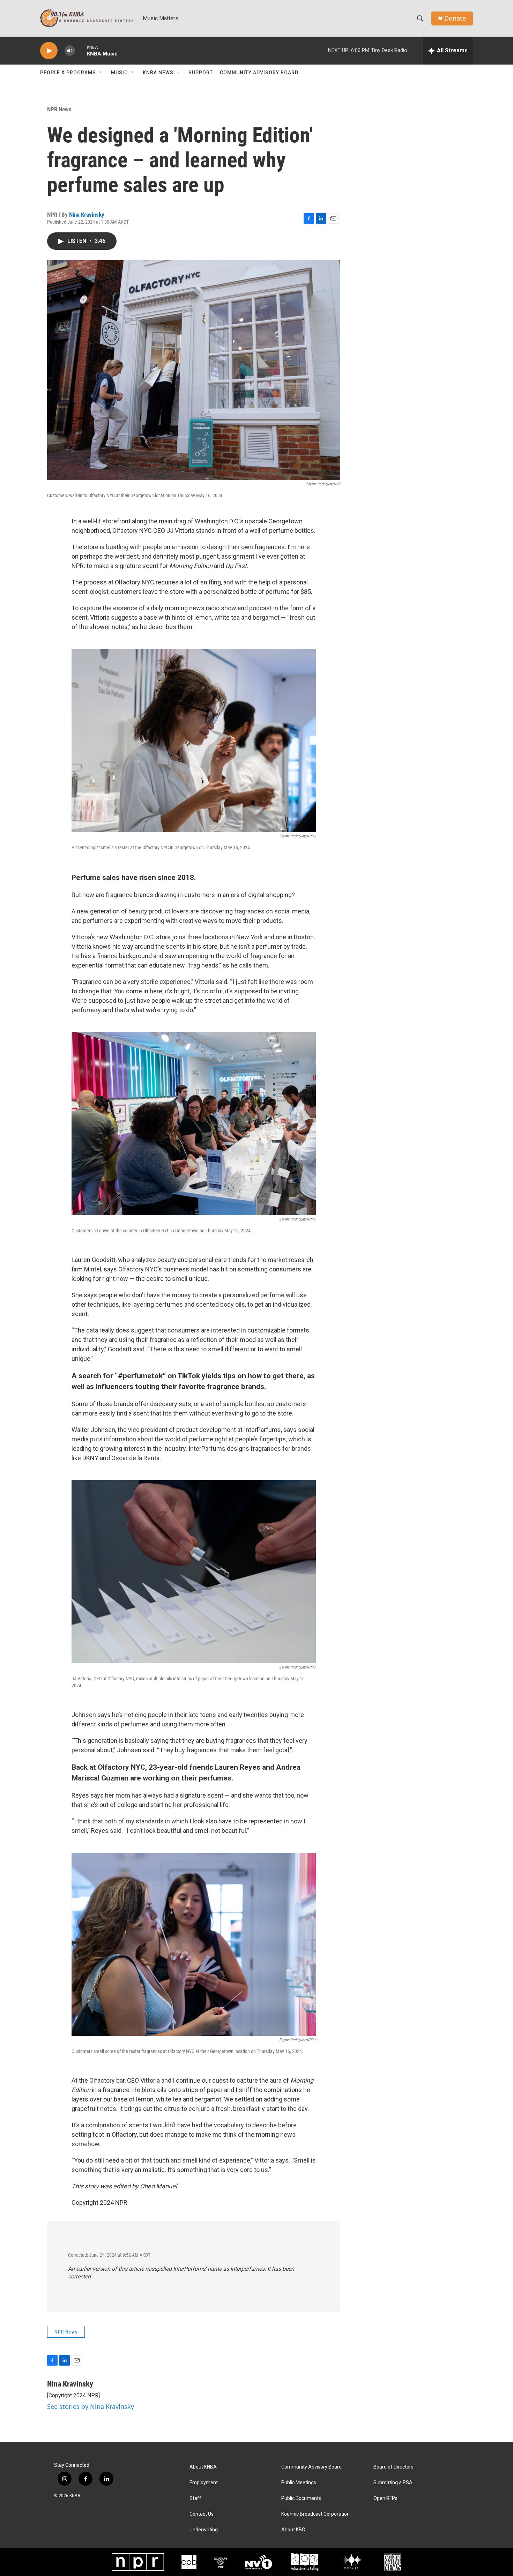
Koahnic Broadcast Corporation (315, 2514)
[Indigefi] (351, 2562)
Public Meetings (299, 2483)
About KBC (293, 2530)
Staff (195, 2498)
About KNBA (203, 2467)
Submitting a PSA (393, 2483)
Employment (204, 2483)
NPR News (59, 109)
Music (119, 73)
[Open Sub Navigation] (101, 73)
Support (201, 73)
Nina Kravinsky (87, 215)
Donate (455, 18)
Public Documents (301, 2498)
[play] (49, 51)
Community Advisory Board (259, 73)
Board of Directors (393, 2467)
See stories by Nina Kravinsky (91, 2406)
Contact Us (202, 2514)
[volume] (70, 51)
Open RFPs (385, 2498)
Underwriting (204, 2530)
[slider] (81, 50)
